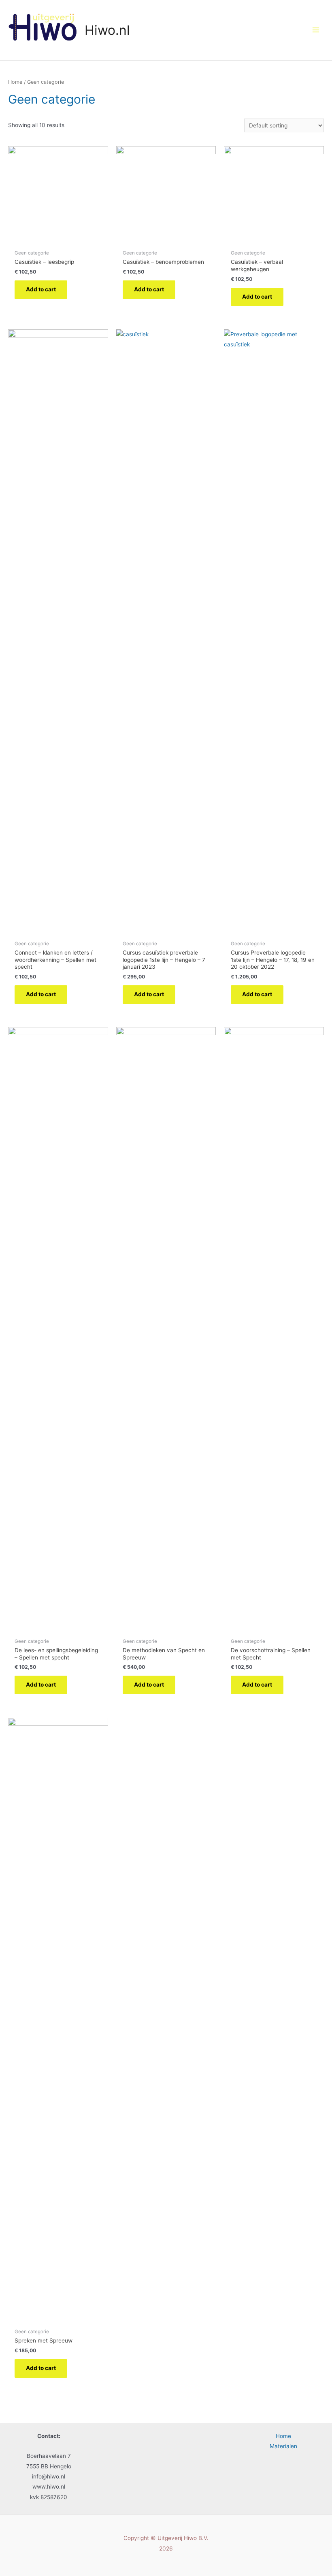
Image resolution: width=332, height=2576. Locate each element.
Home (15, 82)
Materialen (283, 2446)
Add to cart (41, 289)
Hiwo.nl (107, 30)
